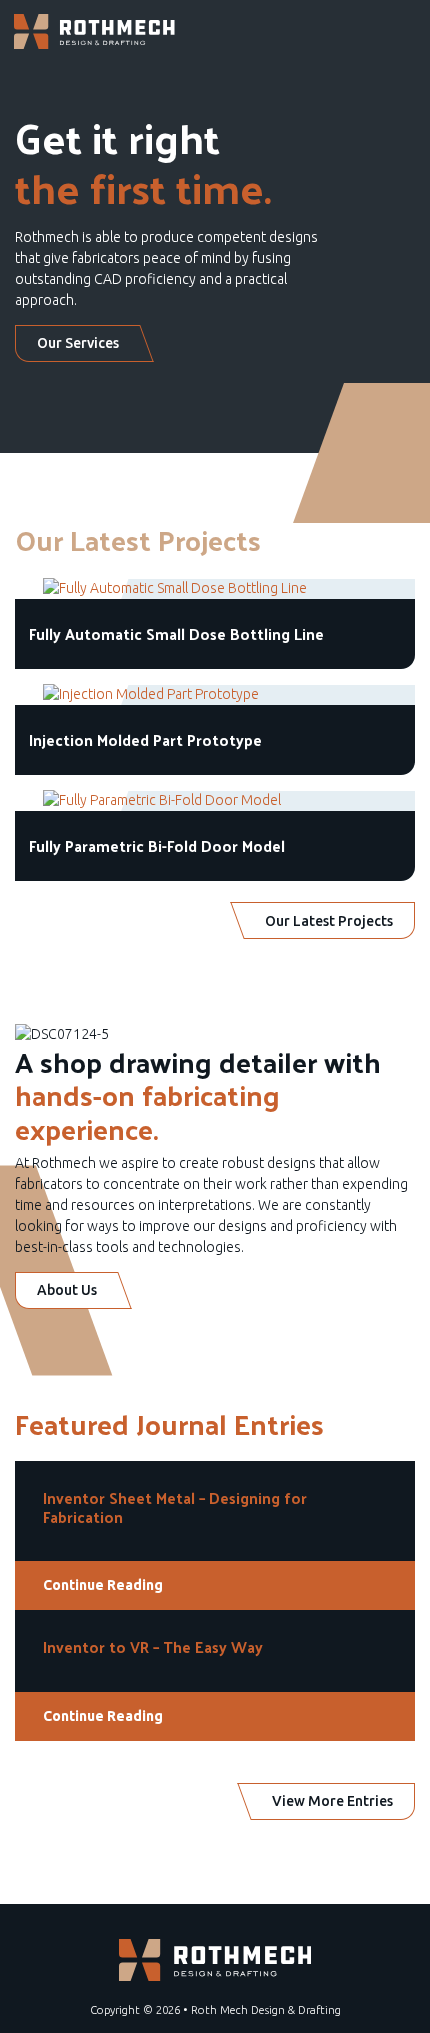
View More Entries (332, 1801)
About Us (67, 1290)
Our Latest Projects (329, 921)
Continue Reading (103, 1585)
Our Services (78, 343)
